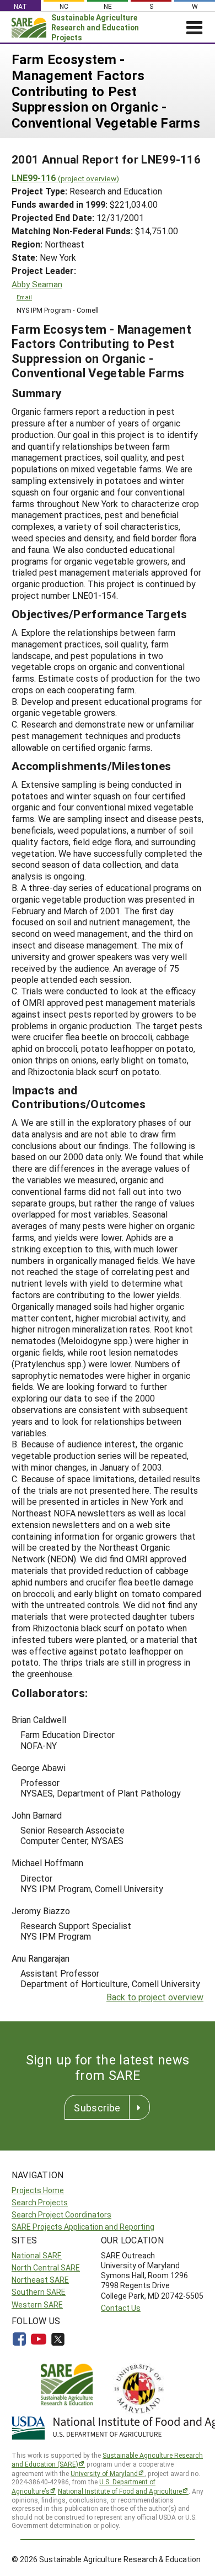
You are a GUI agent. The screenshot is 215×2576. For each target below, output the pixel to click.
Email (24, 297)
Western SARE (37, 2304)
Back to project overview (155, 1997)
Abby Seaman (37, 284)
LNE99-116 (65, 178)
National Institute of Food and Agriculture (120, 2491)
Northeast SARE (40, 2280)
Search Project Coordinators (61, 2214)
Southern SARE (39, 2292)
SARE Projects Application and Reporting (83, 2227)
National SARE (37, 2255)
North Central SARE (46, 2267)
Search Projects (40, 2202)
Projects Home (38, 2190)
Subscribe (97, 2108)
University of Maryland (104, 2473)
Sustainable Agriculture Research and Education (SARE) (107, 2460)
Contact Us (121, 2308)
